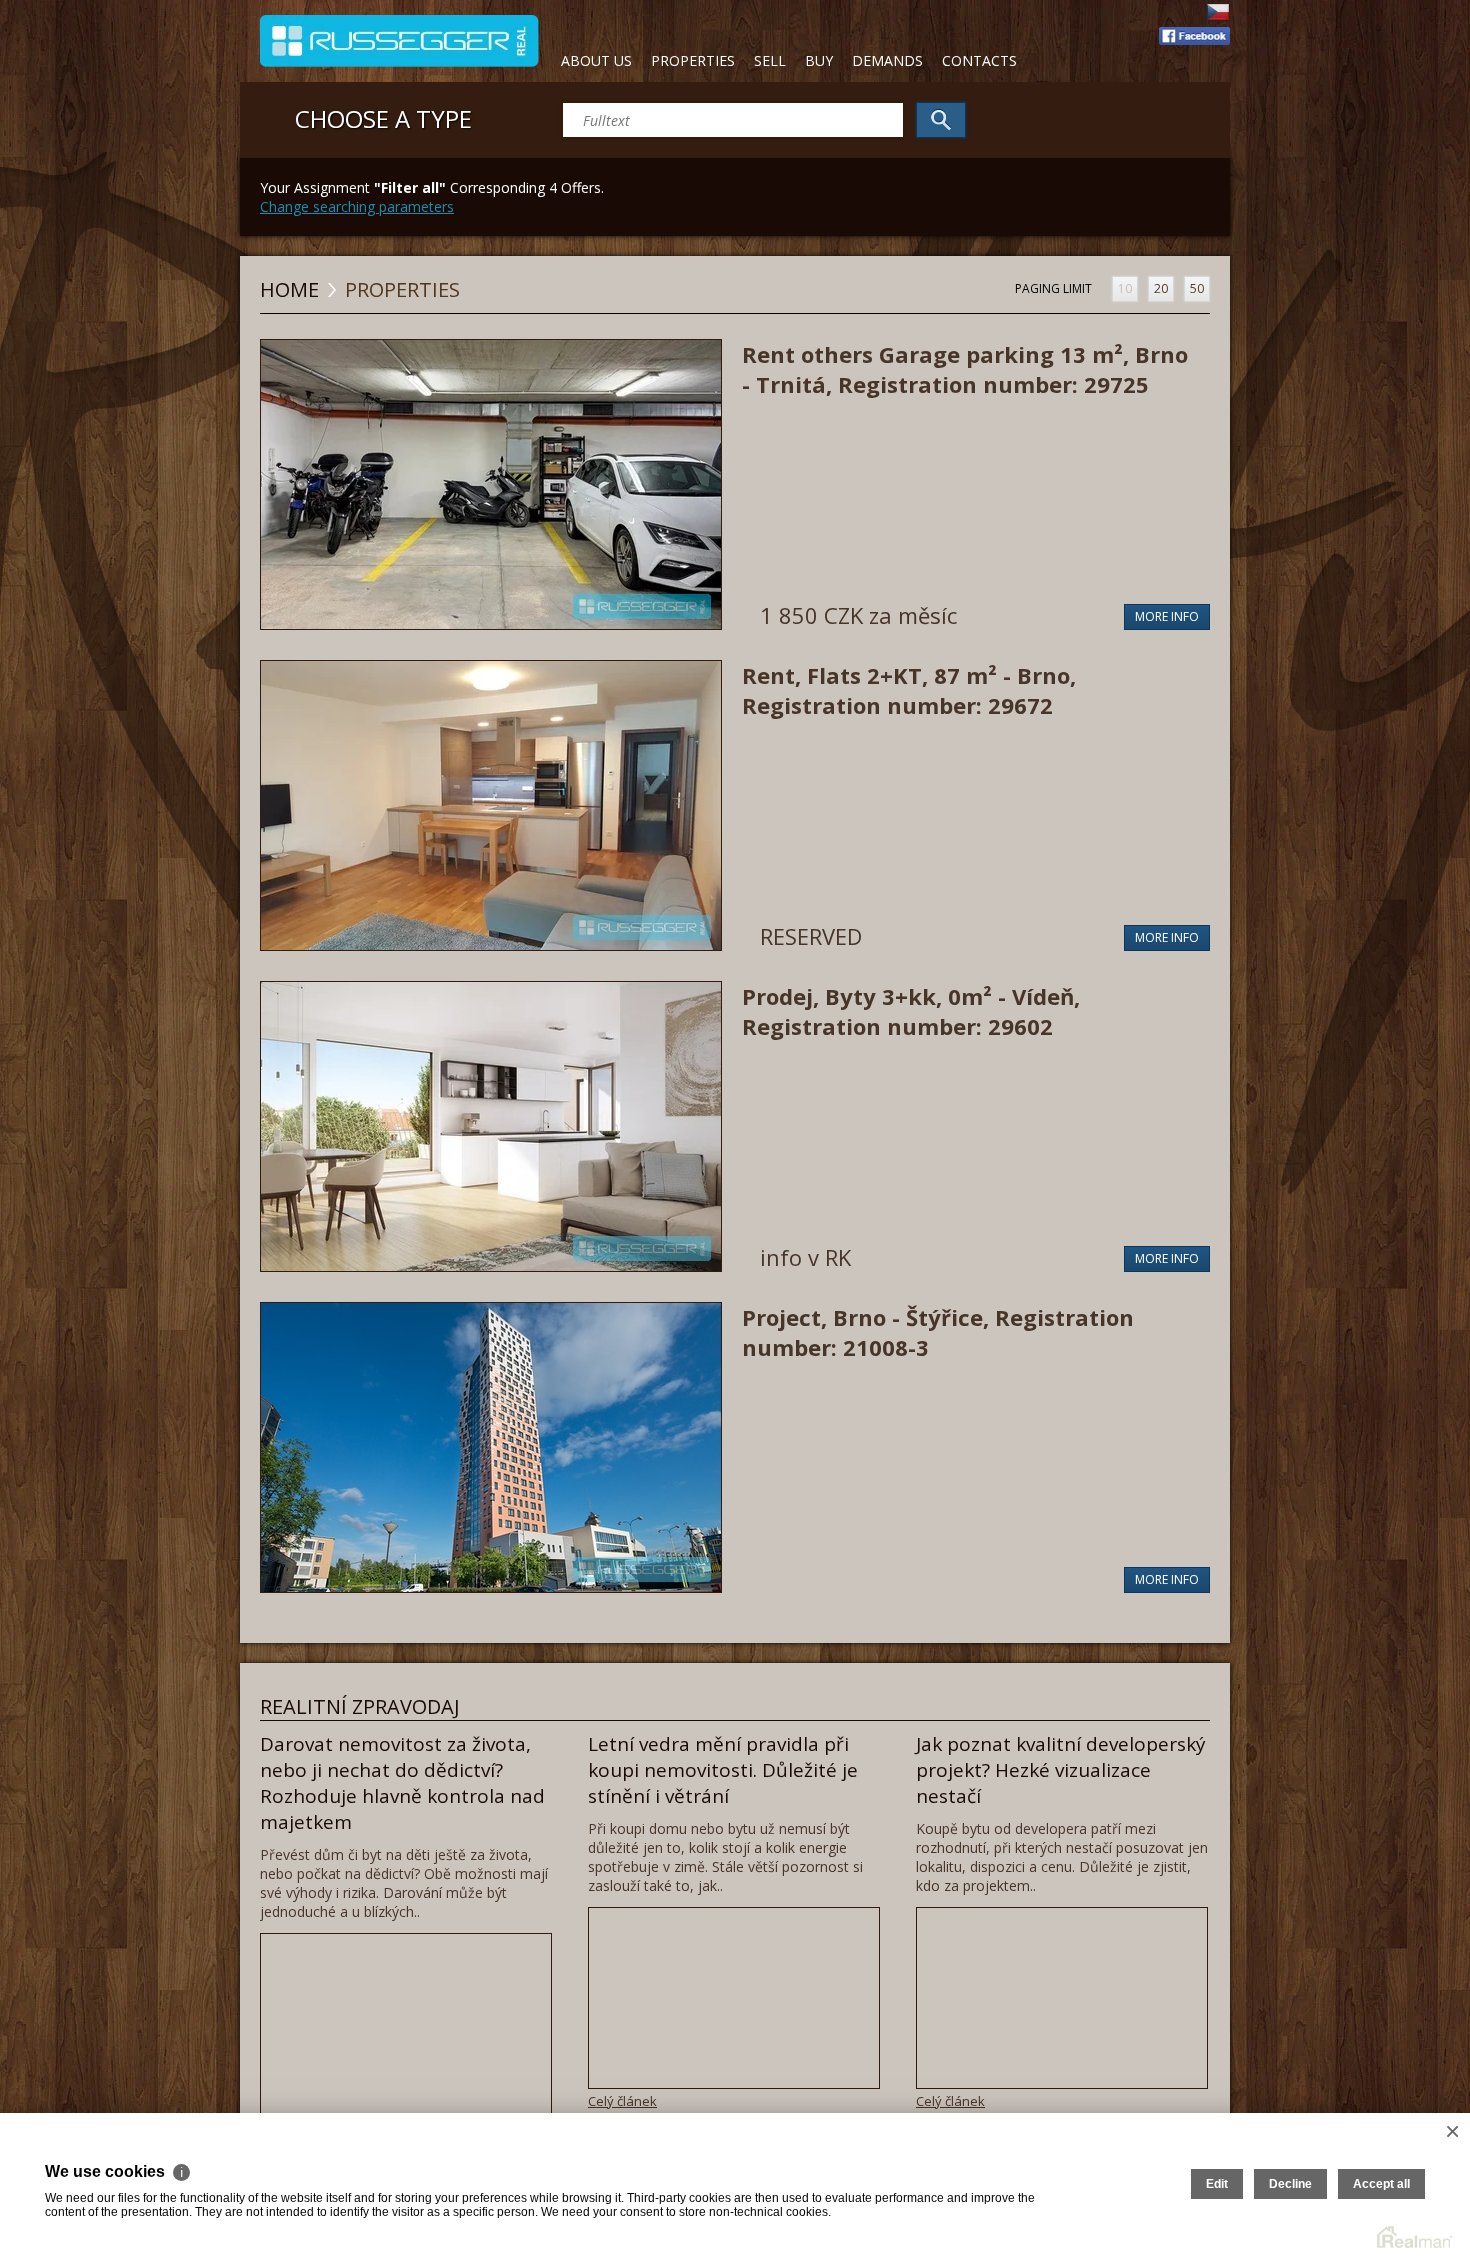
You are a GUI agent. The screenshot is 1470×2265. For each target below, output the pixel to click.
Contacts (979, 60)
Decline (1290, 2184)
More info (1167, 616)
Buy (819, 60)
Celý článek (622, 2101)
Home (289, 289)
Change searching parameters (357, 206)
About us (596, 60)
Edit (1217, 2184)
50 (1197, 288)
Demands (887, 60)
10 (1125, 288)
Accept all (1381, 2184)
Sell (770, 60)
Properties (693, 60)
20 (1161, 288)
